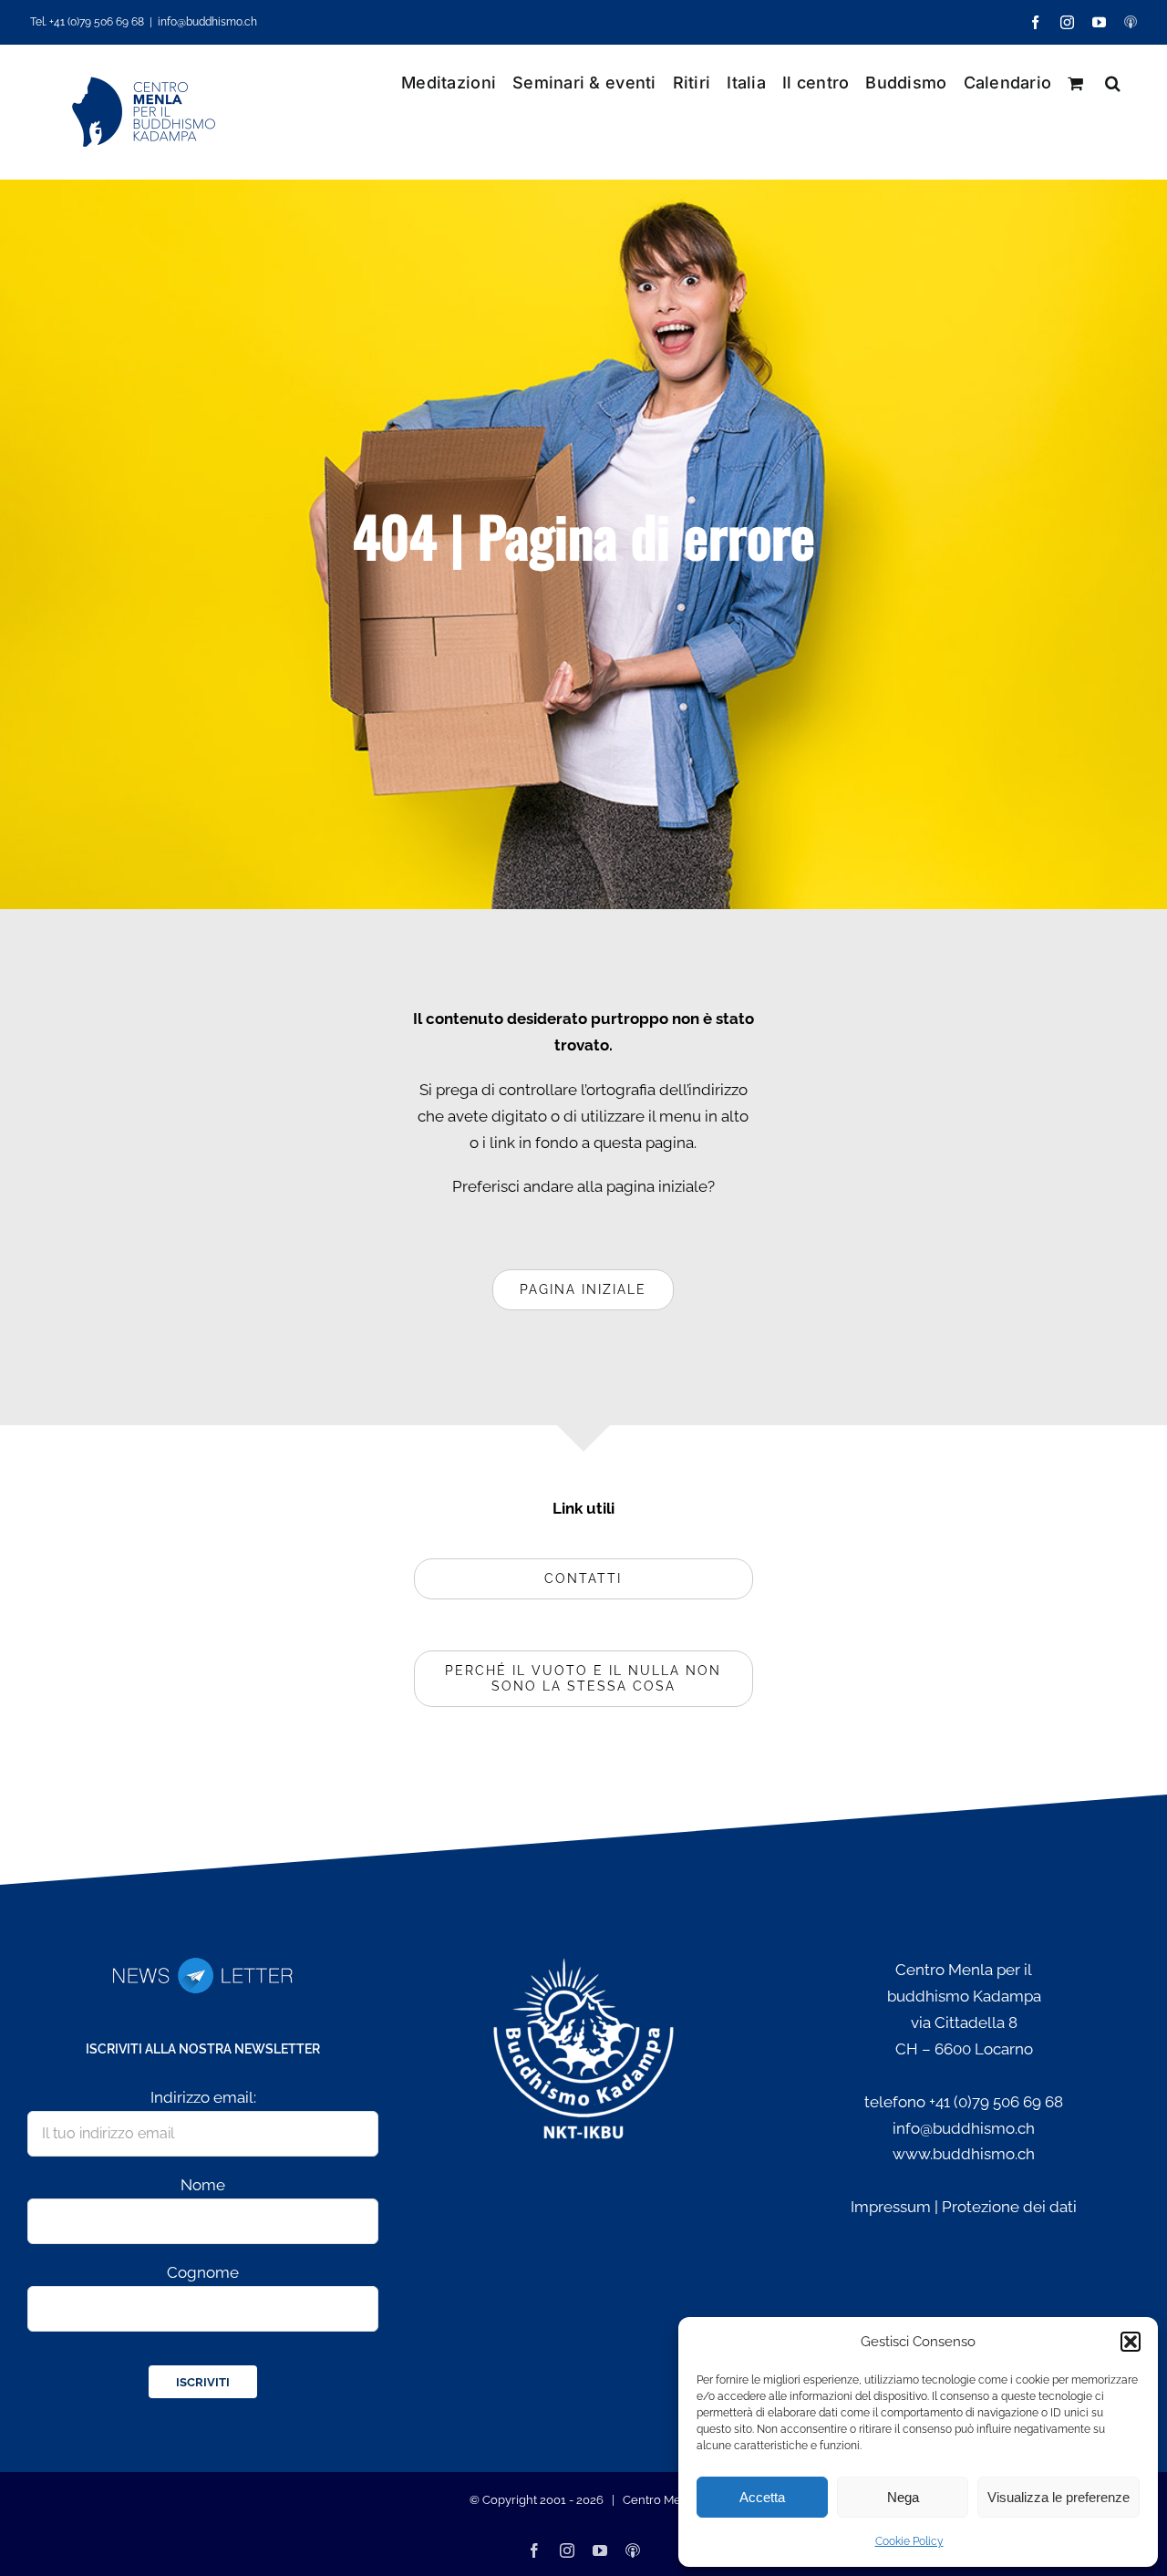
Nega (903, 2497)
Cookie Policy (909, 2541)
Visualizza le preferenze (1059, 2497)
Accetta (762, 2497)
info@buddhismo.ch (207, 22)
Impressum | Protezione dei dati (964, 2207)
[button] (1131, 2342)
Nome (203, 2185)
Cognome (203, 2272)
